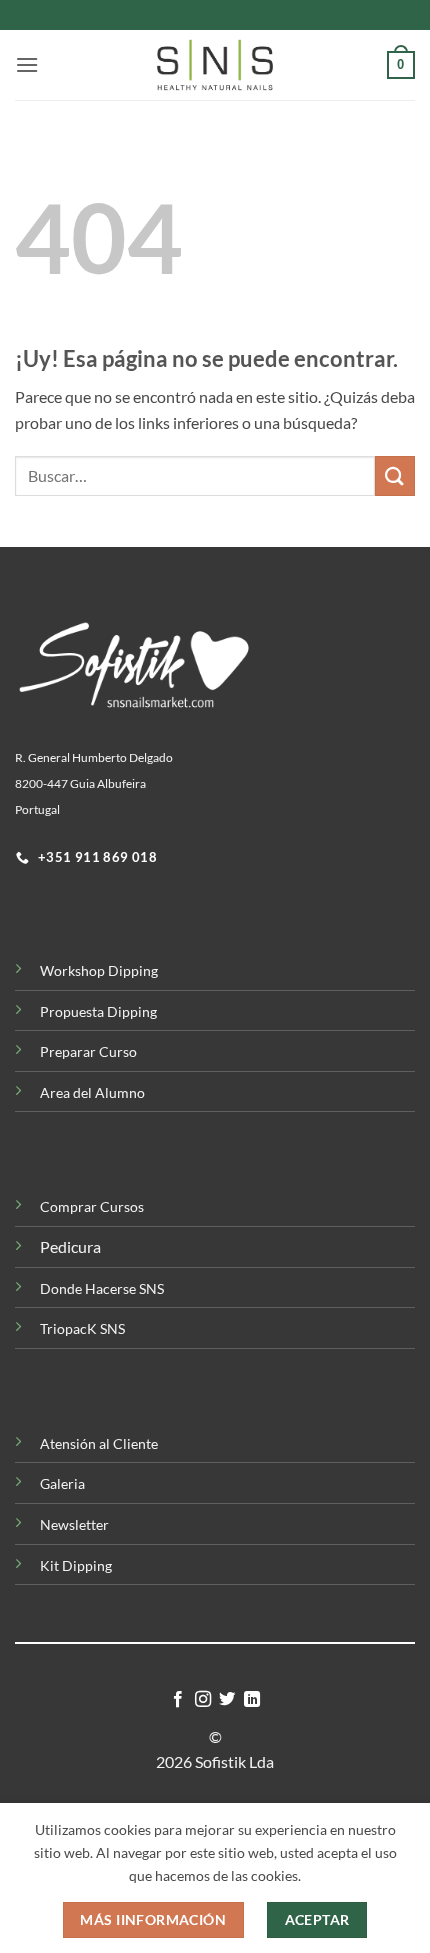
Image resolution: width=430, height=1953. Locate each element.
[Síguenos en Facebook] (178, 1700)
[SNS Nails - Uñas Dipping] (215, 65)
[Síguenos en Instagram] (203, 1700)
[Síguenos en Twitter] (227, 1700)
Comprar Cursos (92, 1206)
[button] (27, 64)
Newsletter (74, 1524)
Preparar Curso (88, 1051)
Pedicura (70, 1246)
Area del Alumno (92, 1092)
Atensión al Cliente (99, 1443)
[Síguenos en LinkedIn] (252, 1700)
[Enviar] (395, 475)
